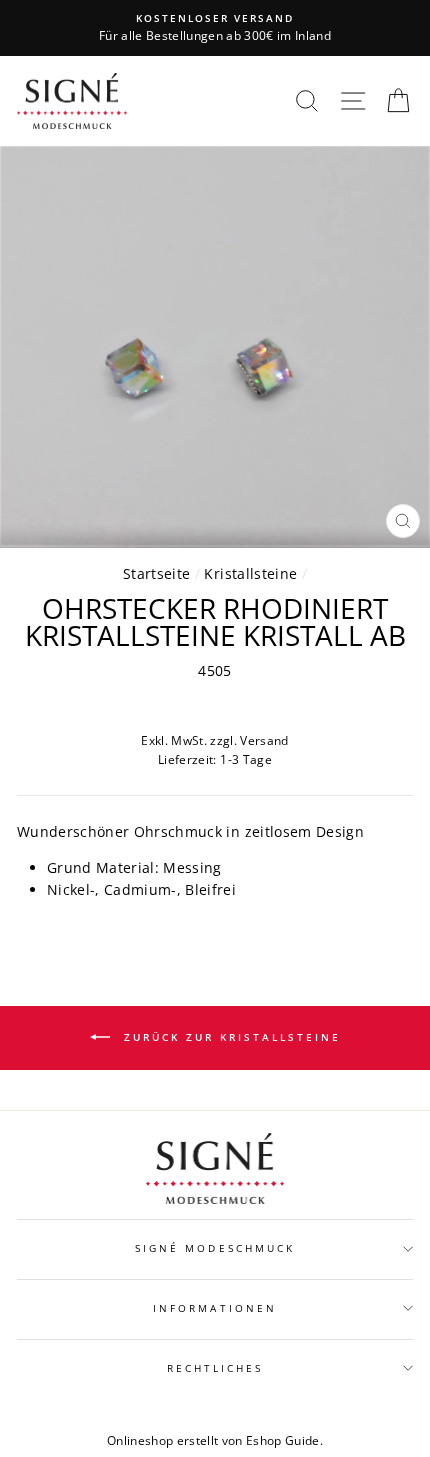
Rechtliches (215, 1368)
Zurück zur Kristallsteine (229, 1037)
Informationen (215, 1308)
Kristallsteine (250, 573)
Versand (264, 740)
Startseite (156, 573)
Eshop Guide (283, 1440)
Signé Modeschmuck (215, 1248)
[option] (215, 28)
